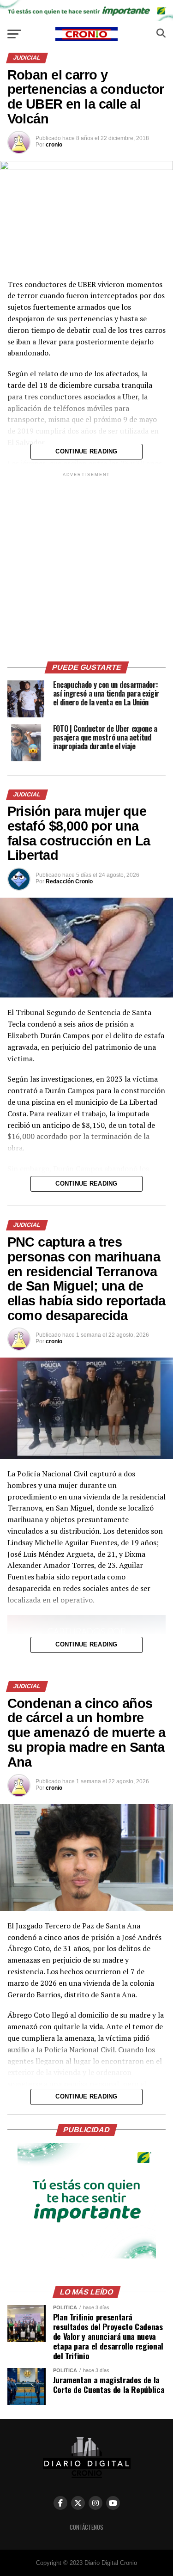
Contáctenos (86, 2527)
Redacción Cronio (69, 881)
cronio (54, 145)
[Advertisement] (86, 566)
